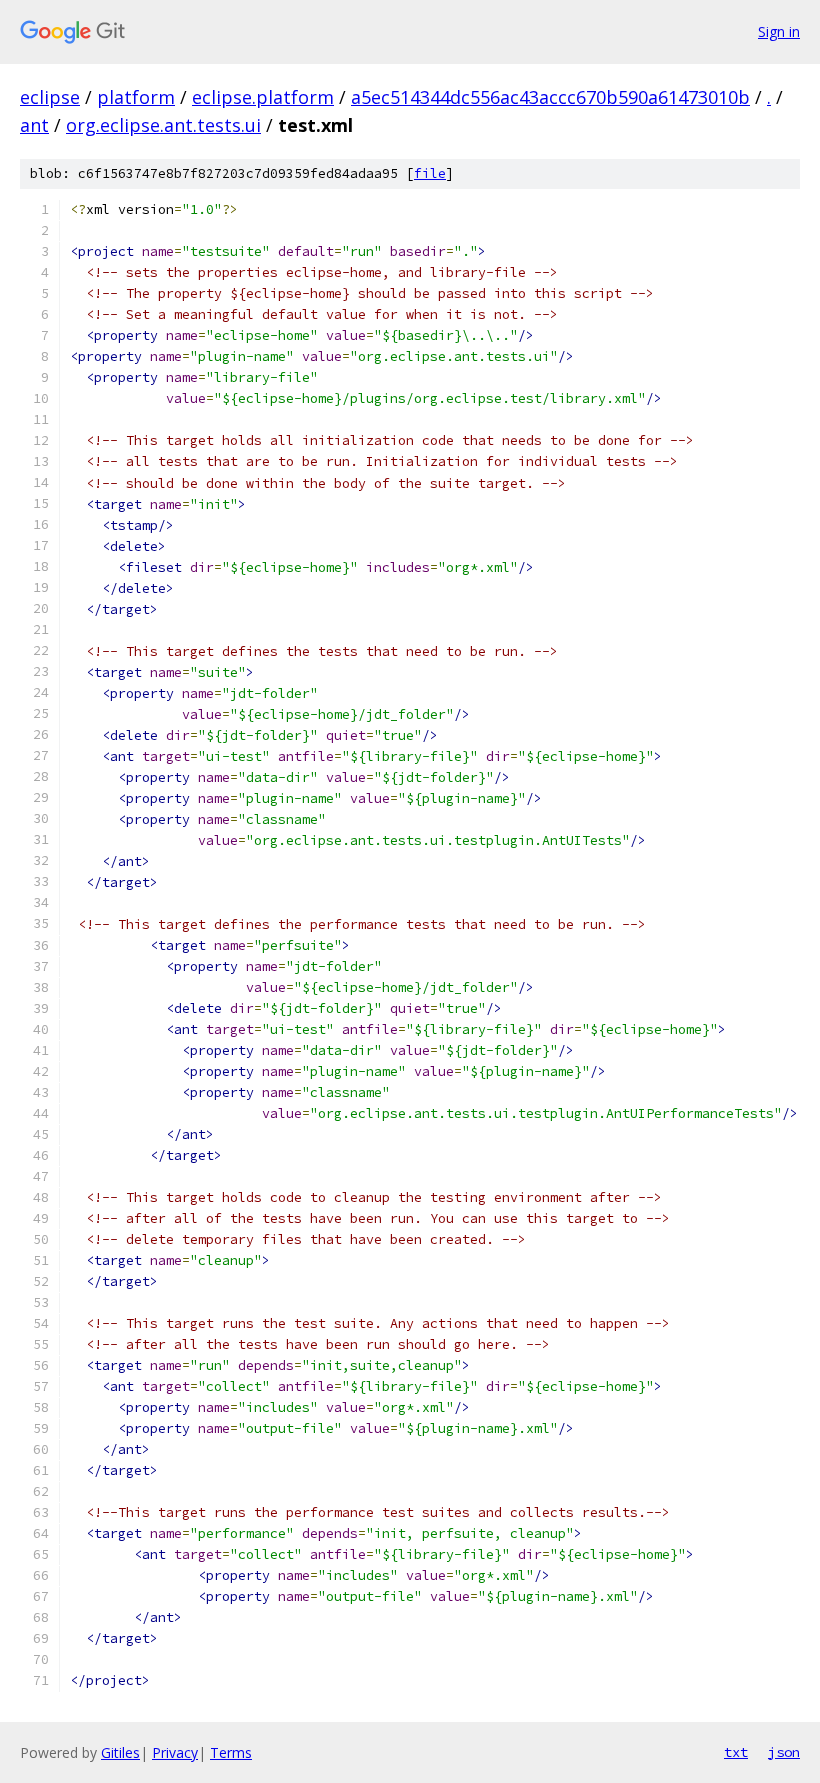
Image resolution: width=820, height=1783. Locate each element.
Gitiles (120, 1752)
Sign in (779, 31)
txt (736, 1752)
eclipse (50, 97)
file (430, 173)
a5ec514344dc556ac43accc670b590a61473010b (550, 97)
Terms (231, 1752)
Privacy (175, 1752)
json (784, 1752)
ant (34, 125)
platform (136, 97)
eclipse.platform (263, 97)
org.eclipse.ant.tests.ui (163, 125)
